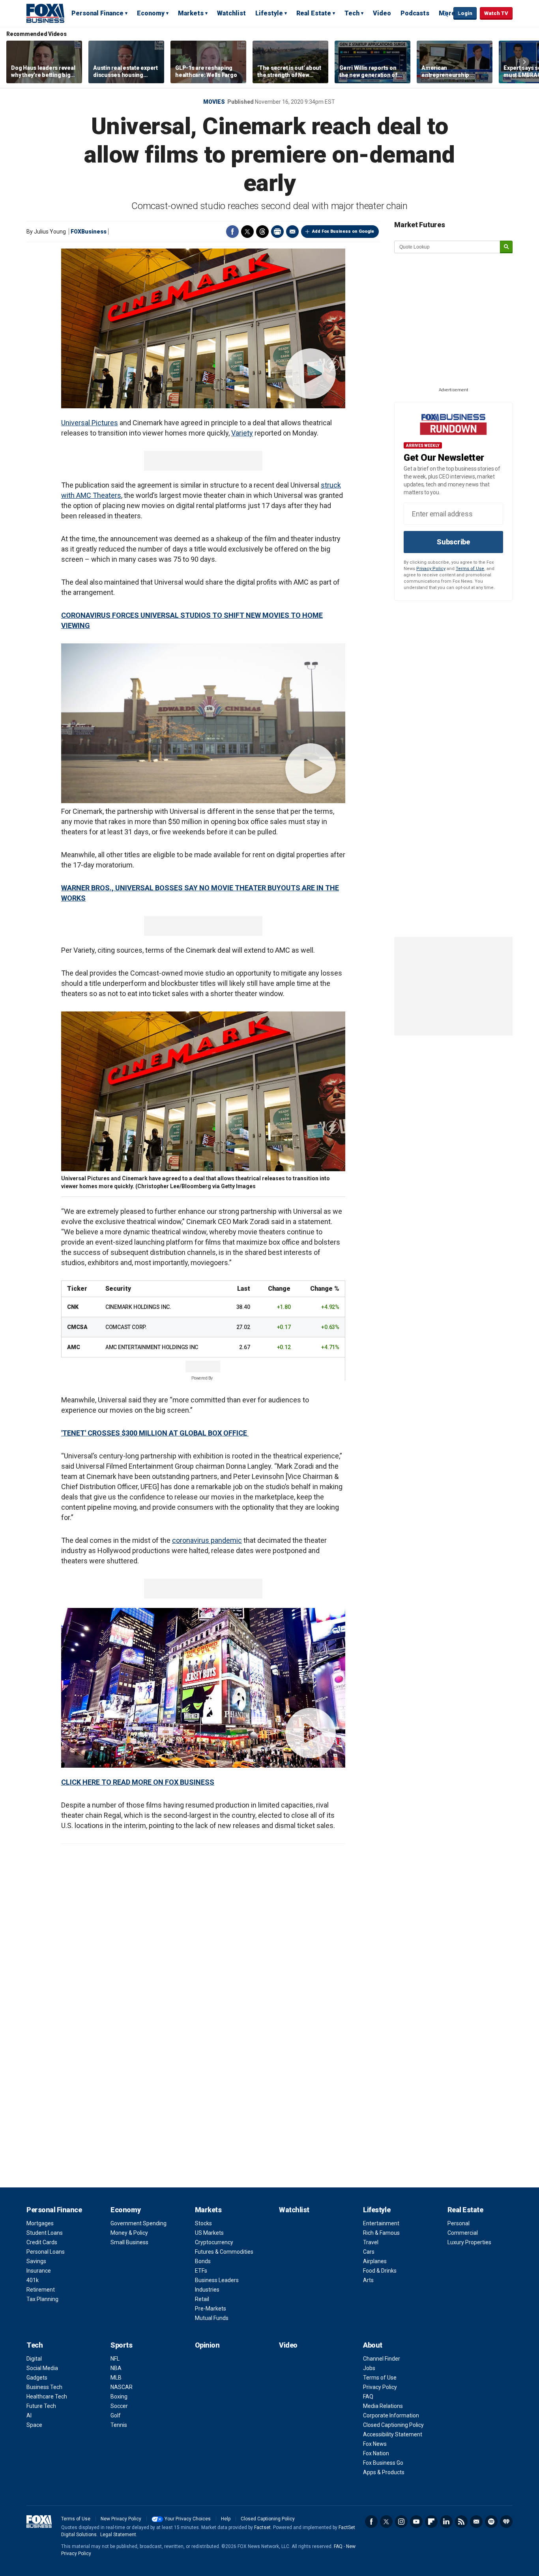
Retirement (41, 2290)
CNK (73, 1307)
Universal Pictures (90, 423)
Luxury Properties (469, 2242)
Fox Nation (376, 2453)
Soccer (119, 2406)
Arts (368, 2280)
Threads (262, 232)
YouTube (416, 2522)
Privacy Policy (431, 569)
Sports (121, 2345)
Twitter (247, 232)
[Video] (203, 328)
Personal (459, 2223)
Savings (36, 2261)
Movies (214, 102)
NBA (116, 2368)
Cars (369, 2252)
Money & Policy (129, 2233)
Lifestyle (269, 13)
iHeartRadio (506, 2522)
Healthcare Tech (47, 2397)
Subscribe (453, 542)
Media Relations (383, 2406)
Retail (202, 2299)
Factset (262, 2527)
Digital (34, 2359)
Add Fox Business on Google (343, 231)
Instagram (401, 2522)
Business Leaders (217, 2280)
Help (226, 2519)
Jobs (369, 2368)
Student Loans (45, 2233)
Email (292, 232)
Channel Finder (382, 2359)
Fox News (375, 2444)
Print (277, 232)
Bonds (203, 2261)
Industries (207, 2290)
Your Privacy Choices (188, 2519)
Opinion (207, 2345)
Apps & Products (384, 2472)
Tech (352, 13)
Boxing (119, 2397)
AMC (73, 1347)
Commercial (463, 2233)
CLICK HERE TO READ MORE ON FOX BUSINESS (138, 1782)
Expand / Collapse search (445, 14)
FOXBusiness (89, 232)
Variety (242, 433)
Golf (116, 2415)
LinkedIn (446, 2522)
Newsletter (476, 2522)
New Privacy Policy (121, 2519)
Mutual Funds (212, 2318)
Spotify (491, 2522)
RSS (461, 2522)
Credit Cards (42, 2242)
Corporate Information (391, 2415)
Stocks (203, 2223)
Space (34, 2425)
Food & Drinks (380, 2271)
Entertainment (381, 2223)
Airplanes (375, 2261)
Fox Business (45, 13)
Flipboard (431, 2522)
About (373, 2345)
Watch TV (496, 13)
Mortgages (40, 2223)
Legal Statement (118, 2535)
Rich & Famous (381, 2233)
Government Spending (138, 2223)
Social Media (42, 2368)
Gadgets (37, 2378)
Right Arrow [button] (524, 62)
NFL (115, 2359)
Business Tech (44, 2387)
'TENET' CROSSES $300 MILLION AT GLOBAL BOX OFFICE (155, 1433)
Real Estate (314, 13)
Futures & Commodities (224, 2252)
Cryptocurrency (214, 2242)
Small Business (129, 2242)
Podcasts (415, 13)
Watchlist (231, 13)
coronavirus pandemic (207, 1540)
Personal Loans (46, 2252)
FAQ (368, 2397)
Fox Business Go (383, 2463)
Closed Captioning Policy (393, 2425)
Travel (371, 2242)
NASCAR (122, 2387)
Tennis (119, 2425)
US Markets (209, 2233)
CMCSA (77, 1327)
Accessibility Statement (393, 2434)
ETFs (201, 2271)
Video (382, 13)
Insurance (39, 2271)
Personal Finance (97, 13)
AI (29, 2415)
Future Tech (41, 2406)
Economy (151, 13)
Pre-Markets (211, 2309)
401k (33, 2280)
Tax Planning (42, 2299)
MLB (116, 2378)
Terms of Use (470, 569)
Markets (191, 13)
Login (465, 13)
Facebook (232, 232)
